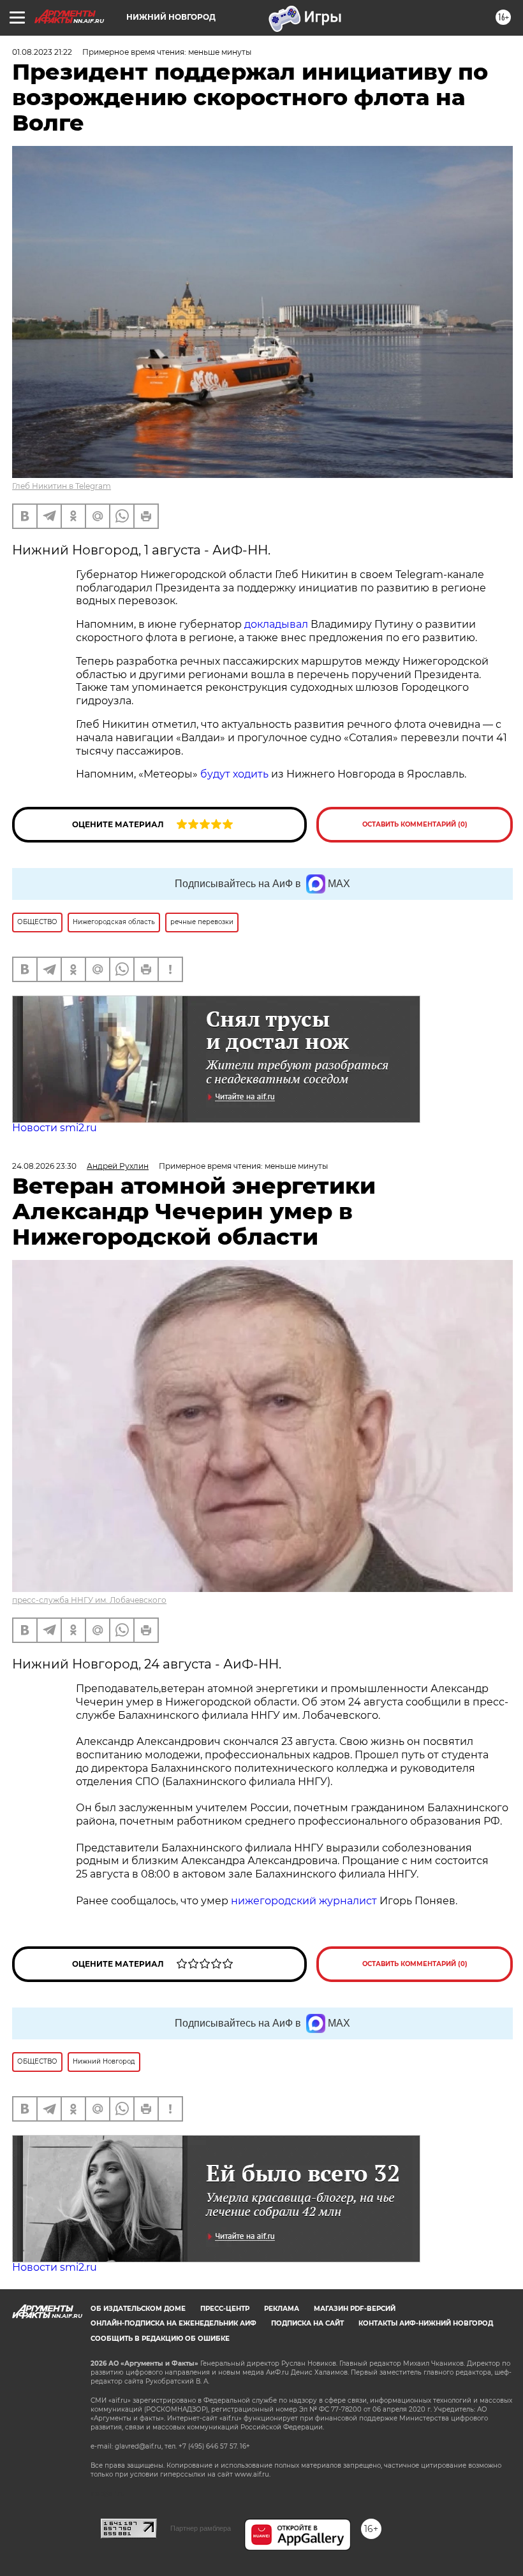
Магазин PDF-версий (355, 2309)
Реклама (282, 2309)
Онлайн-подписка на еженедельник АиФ (173, 2323)
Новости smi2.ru (55, 1128)
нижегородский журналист (304, 1901)
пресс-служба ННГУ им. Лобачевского (89, 1600)
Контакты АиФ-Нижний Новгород (426, 2323)
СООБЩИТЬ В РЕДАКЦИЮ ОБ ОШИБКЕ (160, 2339)
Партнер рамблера (201, 2528)
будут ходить (234, 774)
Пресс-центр (225, 2309)
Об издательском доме (138, 2309)
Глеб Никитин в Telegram (62, 486)
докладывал (276, 624)
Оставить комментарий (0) (415, 824)
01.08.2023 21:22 (42, 52)
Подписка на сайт (307, 2323)
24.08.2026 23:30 (44, 1166)
